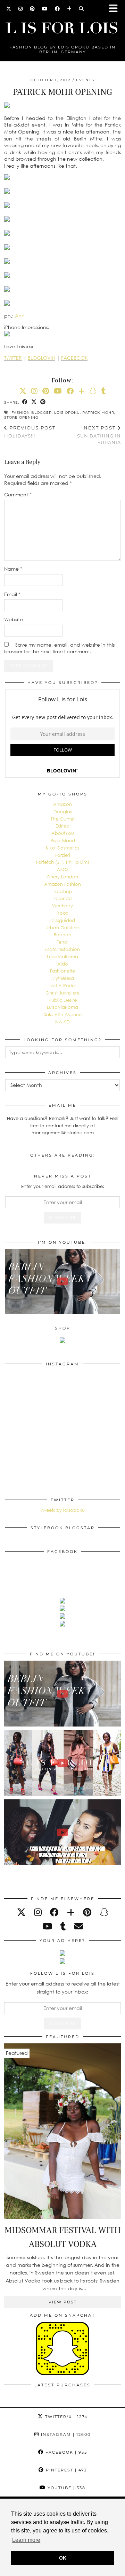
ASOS (63, 869)
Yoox (62, 913)
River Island (63, 840)
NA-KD (62, 1022)
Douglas (63, 811)
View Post (63, 2302)
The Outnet (63, 819)
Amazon (62, 804)
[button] (116, 9)
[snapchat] (104, 1912)
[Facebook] (57, 9)
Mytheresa (63, 978)
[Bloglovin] (69, 9)
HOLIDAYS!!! (30, 432)
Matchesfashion (62, 949)
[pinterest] (87, 1912)
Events (85, 80)
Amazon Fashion (62, 884)
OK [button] (63, 2558)
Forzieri (63, 855)
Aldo (63, 964)
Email (12, 594)
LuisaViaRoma (62, 957)
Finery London (63, 877)
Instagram (65, 2434)
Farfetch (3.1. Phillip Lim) (63, 862)
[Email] (79, 1926)
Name (13, 569)
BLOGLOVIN (41, 358)
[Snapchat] (93, 391)
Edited (62, 826)
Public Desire (63, 1000)
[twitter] (21, 1912)
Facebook (65, 2452)
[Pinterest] (32, 9)
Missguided (63, 920)
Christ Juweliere (62, 993)
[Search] (81, 9)
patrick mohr (98, 413)
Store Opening (21, 417)
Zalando (63, 898)
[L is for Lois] (62, 25)
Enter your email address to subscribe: (63, 1186)
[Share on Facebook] (25, 402)
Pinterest (65, 2470)
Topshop (63, 891)
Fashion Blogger (32, 413)
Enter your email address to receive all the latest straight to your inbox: (63, 1987)
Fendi (62, 942)
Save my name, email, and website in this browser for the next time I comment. (59, 648)
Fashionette (62, 971)
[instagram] (38, 1912)
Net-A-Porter (63, 985)
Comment (18, 494)
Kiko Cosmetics (62, 848)
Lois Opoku (67, 413)
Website (14, 619)
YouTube (66, 2488)
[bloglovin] (71, 1912)
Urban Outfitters (62, 928)
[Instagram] (21, 9)
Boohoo (63, 935)
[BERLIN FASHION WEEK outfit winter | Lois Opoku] (62, 1281)
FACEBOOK (74, 358)
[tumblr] (104, 391)
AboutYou (63, 833)
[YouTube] (45, 9)
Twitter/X (65, 2417)
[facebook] (54, 1912)
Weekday (62, 906)
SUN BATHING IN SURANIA (99, 435)
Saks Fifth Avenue (63, 1014)
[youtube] (47, 1926)
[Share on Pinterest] (43, 402)
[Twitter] (9, 9)
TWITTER (13, 358)
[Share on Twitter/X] (34, 402)
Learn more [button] (26, 2540)
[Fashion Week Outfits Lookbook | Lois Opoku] (62, 1763)
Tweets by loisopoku (62, 1510)
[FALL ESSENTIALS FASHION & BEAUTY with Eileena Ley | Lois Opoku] (62, 1832)
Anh (20, 316)
